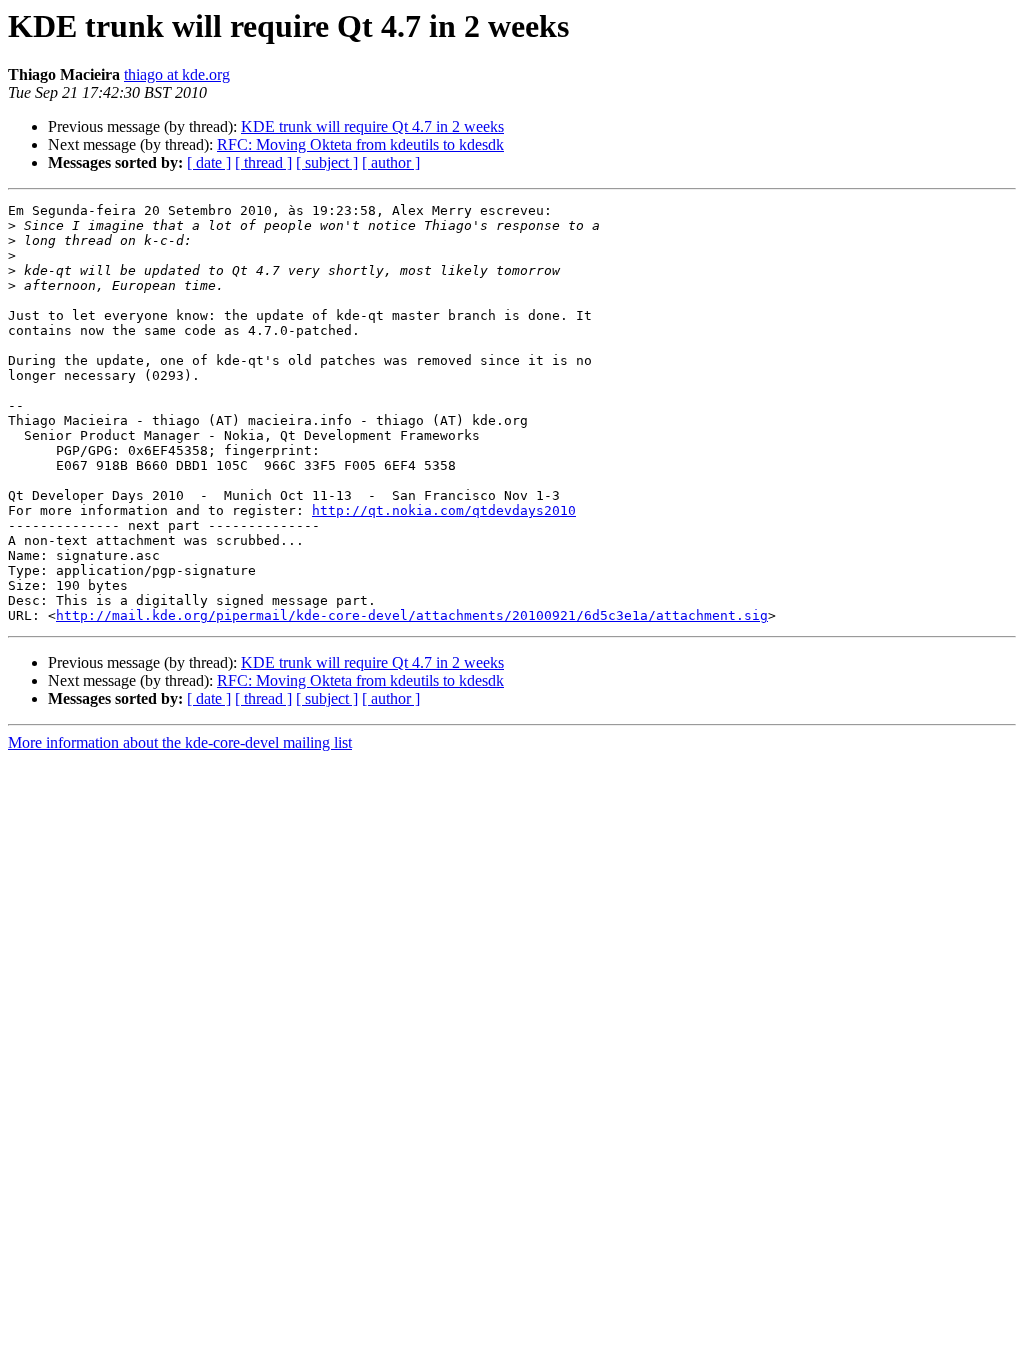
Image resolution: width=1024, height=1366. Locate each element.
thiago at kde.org (177, 74)
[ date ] (209, 162)
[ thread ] (263, 162)
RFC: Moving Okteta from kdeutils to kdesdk (360, 144)
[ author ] (391, 162)
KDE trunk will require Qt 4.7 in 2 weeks (372, 126)
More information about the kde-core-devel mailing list (180, 742)
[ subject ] (327, 162)
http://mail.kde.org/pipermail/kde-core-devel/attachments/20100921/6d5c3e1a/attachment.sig (412, 615)
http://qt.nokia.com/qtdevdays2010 (444, 510)
